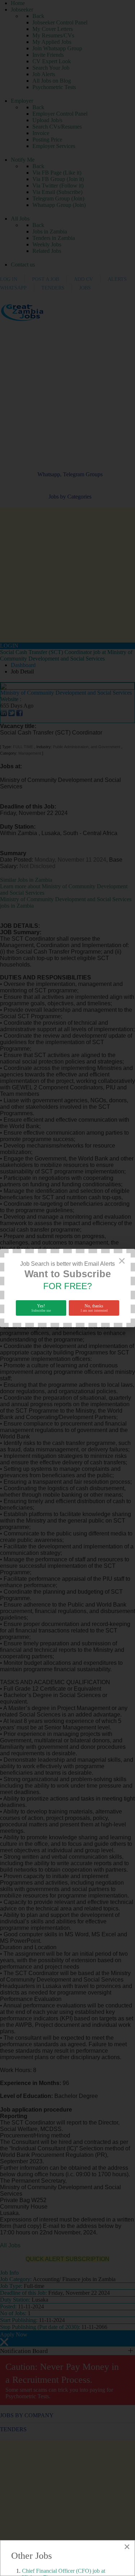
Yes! (41, 1308)
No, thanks (94, 1308)
